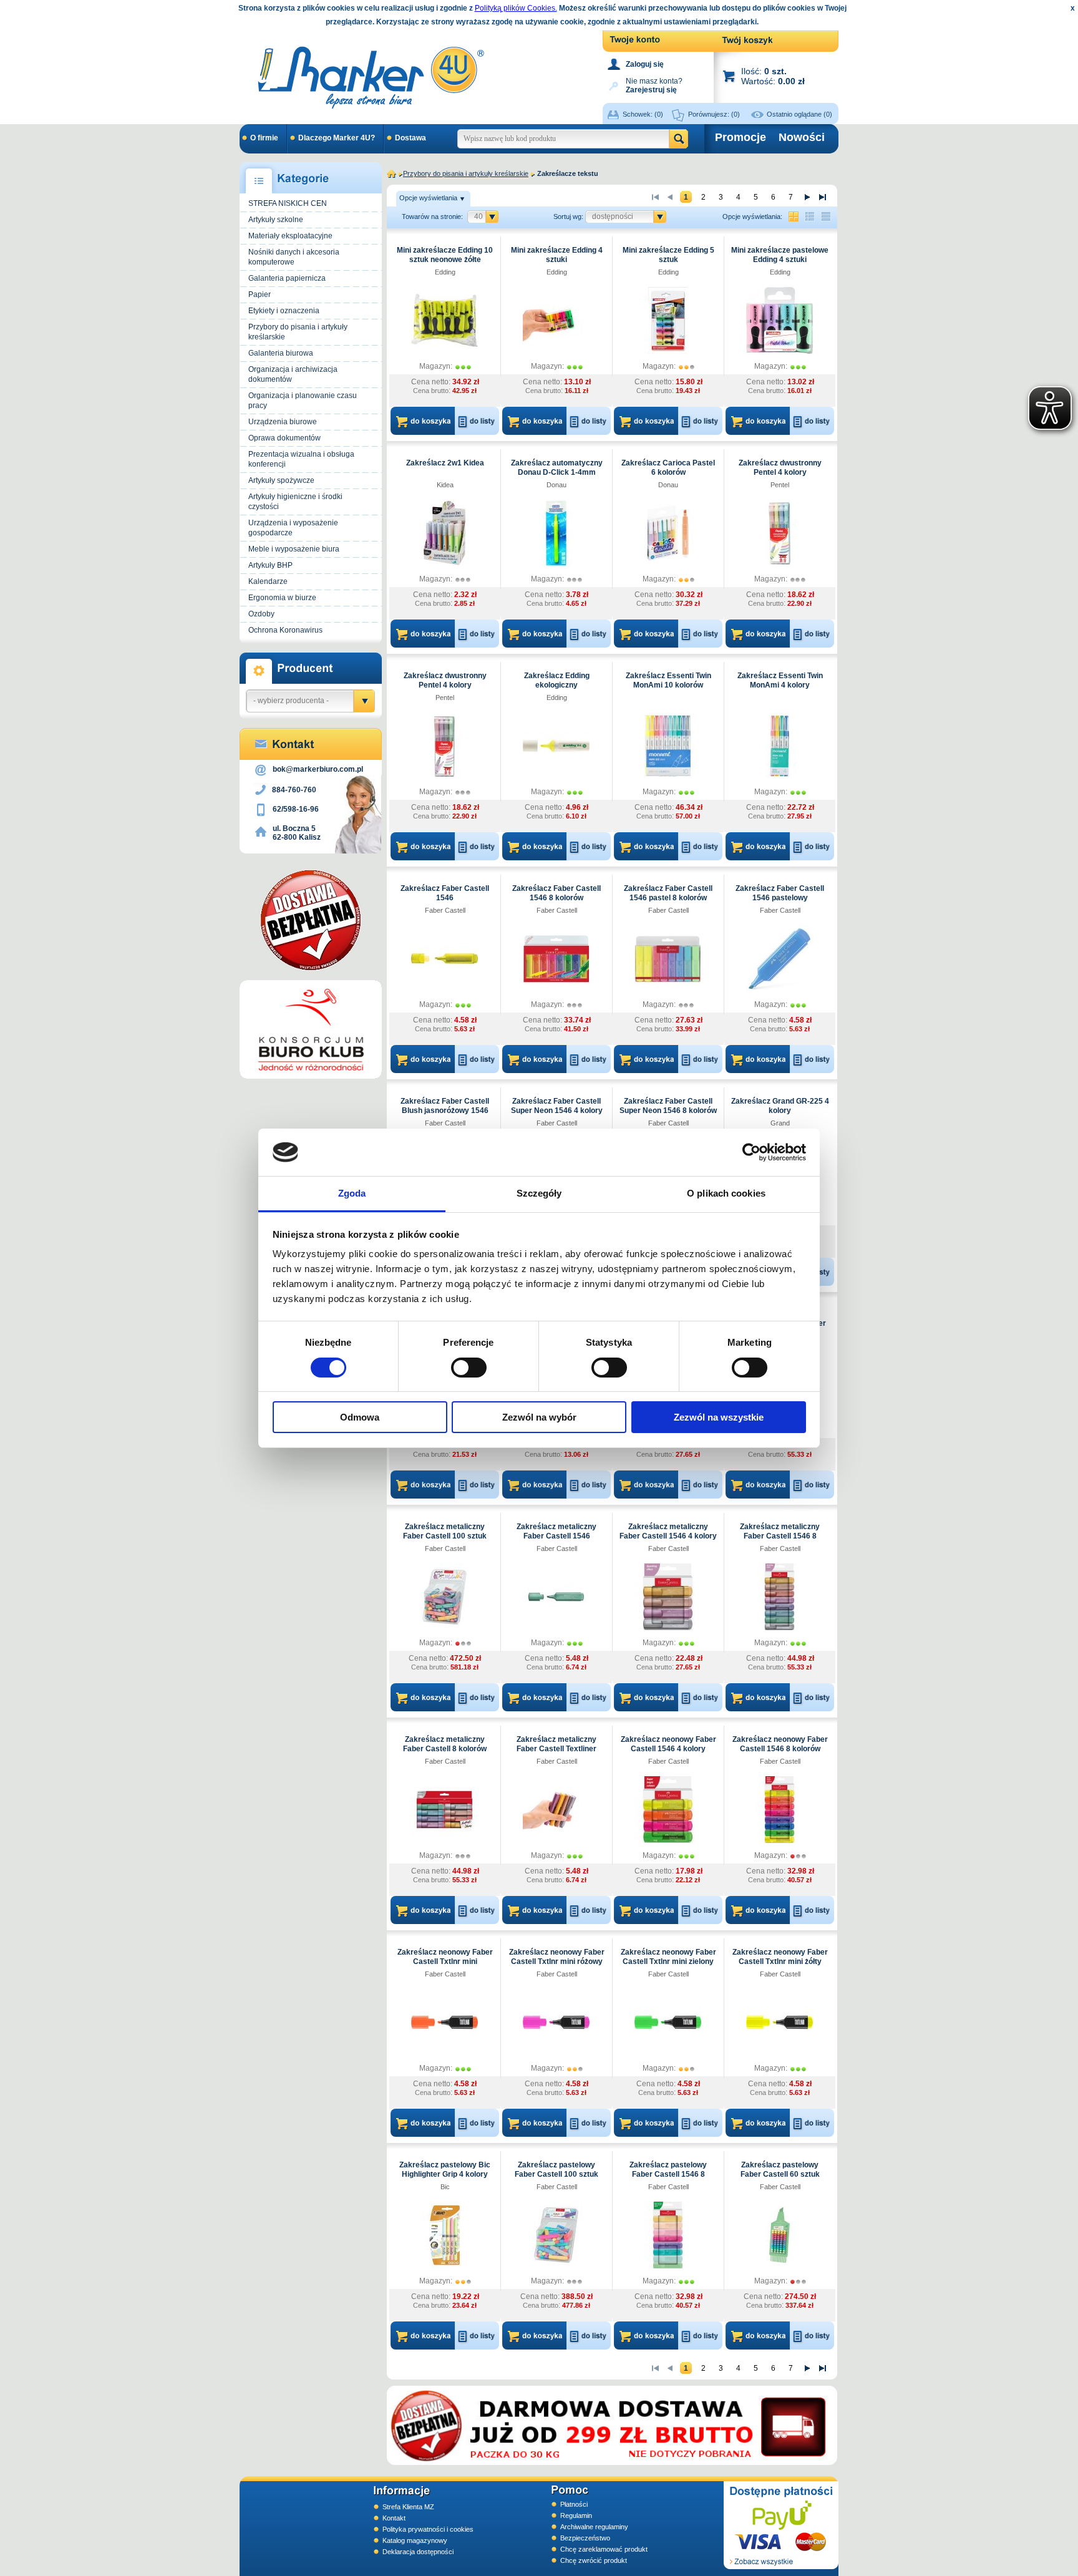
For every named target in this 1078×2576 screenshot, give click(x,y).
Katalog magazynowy (415, 2540)
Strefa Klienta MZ (408, 2507)
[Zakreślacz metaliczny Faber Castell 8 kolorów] (444, 1809)
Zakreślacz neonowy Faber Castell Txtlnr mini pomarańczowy (445, 1961)
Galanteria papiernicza (287, 278)
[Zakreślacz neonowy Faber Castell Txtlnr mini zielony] (668, 2022)
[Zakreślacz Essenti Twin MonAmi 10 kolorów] (668, 746)
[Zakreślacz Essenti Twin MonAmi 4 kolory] (779, 746)
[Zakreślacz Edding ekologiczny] (556, 746)
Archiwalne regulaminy (594, 2527)
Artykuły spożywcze (281, 480)
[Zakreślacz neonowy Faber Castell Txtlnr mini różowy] (556, 2022)
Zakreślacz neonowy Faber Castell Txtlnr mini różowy (557, 1957)
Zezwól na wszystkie (719, 1417)
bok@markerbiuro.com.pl (318, 769)
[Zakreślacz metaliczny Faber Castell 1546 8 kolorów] (779, 1597)
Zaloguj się (645, 64)
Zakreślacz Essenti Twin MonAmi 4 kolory (780, 680)
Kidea (445, 485)
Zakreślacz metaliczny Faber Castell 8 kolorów (445, 1744)
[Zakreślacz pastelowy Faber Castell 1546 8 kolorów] (668, 2235)
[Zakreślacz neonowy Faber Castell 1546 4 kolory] (668, 1809)
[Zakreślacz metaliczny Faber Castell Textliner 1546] (556, 1809)
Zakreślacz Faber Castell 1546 (445, 893)
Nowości (802, 137)
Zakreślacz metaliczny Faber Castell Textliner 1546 (556, 1749)
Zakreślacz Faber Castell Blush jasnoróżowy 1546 (445, 1106)
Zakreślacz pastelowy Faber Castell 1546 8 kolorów (668, 2174)
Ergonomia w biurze (282, 598)
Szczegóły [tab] (539, 1193)
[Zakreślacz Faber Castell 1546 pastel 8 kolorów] (668, 958)
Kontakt (394, 2518)
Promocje (741, 137)
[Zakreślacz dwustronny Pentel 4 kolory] (779, 533)
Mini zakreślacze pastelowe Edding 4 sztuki (780, 255)
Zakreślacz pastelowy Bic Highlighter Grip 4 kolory (445, 2170)
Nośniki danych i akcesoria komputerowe (294, 257)
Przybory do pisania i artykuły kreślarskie (298, 332)
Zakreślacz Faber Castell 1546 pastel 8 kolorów (668, 893)
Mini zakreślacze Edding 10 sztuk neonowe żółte (445, 255)
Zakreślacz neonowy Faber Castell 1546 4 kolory (668, 1744)
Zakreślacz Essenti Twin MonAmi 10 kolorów (668, 680)
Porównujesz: (714, 114)
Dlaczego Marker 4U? (337, 138)
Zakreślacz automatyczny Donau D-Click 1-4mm (557, 468)
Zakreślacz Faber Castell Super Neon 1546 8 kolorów (668, 1106)
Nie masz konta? (654, 85)
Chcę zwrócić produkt (594, 2560)
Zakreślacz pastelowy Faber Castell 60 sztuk (780, 2170)
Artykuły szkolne (276, 220)
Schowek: (643, 114)
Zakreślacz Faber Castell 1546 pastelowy (780, 893)
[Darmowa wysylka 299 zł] (612, 2425)
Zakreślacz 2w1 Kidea (445, 463)
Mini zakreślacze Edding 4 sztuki (557, 255)
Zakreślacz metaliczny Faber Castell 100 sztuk (445, 1531)
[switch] (469, 1368)
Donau (556, 485)
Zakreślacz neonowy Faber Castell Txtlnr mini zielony (668, 1957)
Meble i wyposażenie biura (294, 549)
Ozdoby (261, 614)
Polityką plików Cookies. (516, 8)
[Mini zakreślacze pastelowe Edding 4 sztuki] (779, 320)
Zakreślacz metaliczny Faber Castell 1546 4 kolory (668, 1531)
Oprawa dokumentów (284, 438)
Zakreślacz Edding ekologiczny (557, 680)
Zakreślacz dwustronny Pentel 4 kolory (780, 468)
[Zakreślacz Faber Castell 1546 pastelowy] (779, 958)
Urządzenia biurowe (283, 422)
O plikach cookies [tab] (726, 1193)
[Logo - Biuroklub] (311, 1029)
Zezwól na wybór (539, 1417)
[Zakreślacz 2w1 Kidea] (444, 533)
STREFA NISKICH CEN (288, 203)
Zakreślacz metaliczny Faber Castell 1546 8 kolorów (780, 1536)
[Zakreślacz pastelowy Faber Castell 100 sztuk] (556, 2235)
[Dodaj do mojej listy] (478, 421)
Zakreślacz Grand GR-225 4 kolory (780, 1106)
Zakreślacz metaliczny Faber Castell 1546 (556, 1531)
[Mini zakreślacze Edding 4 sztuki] (556, 320)
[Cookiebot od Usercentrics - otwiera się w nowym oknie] (751, 1152)
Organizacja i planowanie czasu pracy (303, 401)
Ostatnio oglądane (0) (799, 114)
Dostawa (410, 138)
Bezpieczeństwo (585, 2538)
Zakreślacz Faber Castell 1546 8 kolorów (556, 893)
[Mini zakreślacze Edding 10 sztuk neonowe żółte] (444, 320)
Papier (260, 294)
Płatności (574, 2504)
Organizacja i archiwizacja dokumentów (293, 374)
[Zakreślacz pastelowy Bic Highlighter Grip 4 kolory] (444, 2235)
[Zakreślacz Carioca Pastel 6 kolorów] (668, 533)
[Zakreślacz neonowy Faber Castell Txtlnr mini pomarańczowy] (444, 2022)
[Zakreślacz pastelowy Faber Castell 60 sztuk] (779, 2235)
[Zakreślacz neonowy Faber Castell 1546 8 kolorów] (779, 1809)
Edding (445, 272)
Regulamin (576, 2515)
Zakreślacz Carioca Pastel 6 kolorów (668, 468)
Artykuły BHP (270, 565)
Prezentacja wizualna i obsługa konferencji (301, 459)
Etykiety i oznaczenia (284, 311)
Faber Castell (445, 910)
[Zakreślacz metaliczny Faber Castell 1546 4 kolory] (668, 1597)
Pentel (780, 485)
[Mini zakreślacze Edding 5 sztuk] (668, 320)
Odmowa (360, 1417)
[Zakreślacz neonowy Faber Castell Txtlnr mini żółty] (779, 2022)
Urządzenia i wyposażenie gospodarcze (293, 528)
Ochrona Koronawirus (285, 630)
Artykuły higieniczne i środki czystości (295, 502)
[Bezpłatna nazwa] (311, 920)
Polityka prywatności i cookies (428, 2529)
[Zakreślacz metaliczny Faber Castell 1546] (556, 1597)
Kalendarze (268, 581)
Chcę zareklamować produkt (604, 2549)
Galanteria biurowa (281, 353)
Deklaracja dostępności (418, 2552)
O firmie (264, 138)
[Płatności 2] (781, 2525)
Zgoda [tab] (352, 1193)
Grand (780, 1123)
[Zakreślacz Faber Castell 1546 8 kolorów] (556, 958)
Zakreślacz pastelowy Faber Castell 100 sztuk (556, 2170)
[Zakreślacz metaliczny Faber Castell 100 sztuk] (444, 1597)
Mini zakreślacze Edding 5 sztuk (668, 255)
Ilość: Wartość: (773, 76)
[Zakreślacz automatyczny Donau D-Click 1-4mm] (556, 533)
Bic (445, 2187)
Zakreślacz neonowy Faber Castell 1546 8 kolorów (780, 1744)
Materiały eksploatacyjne (290, 236)
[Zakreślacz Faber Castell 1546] (444, 958)
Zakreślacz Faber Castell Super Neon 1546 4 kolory (557, 1106)
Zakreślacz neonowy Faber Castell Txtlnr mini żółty (780, 1957)
